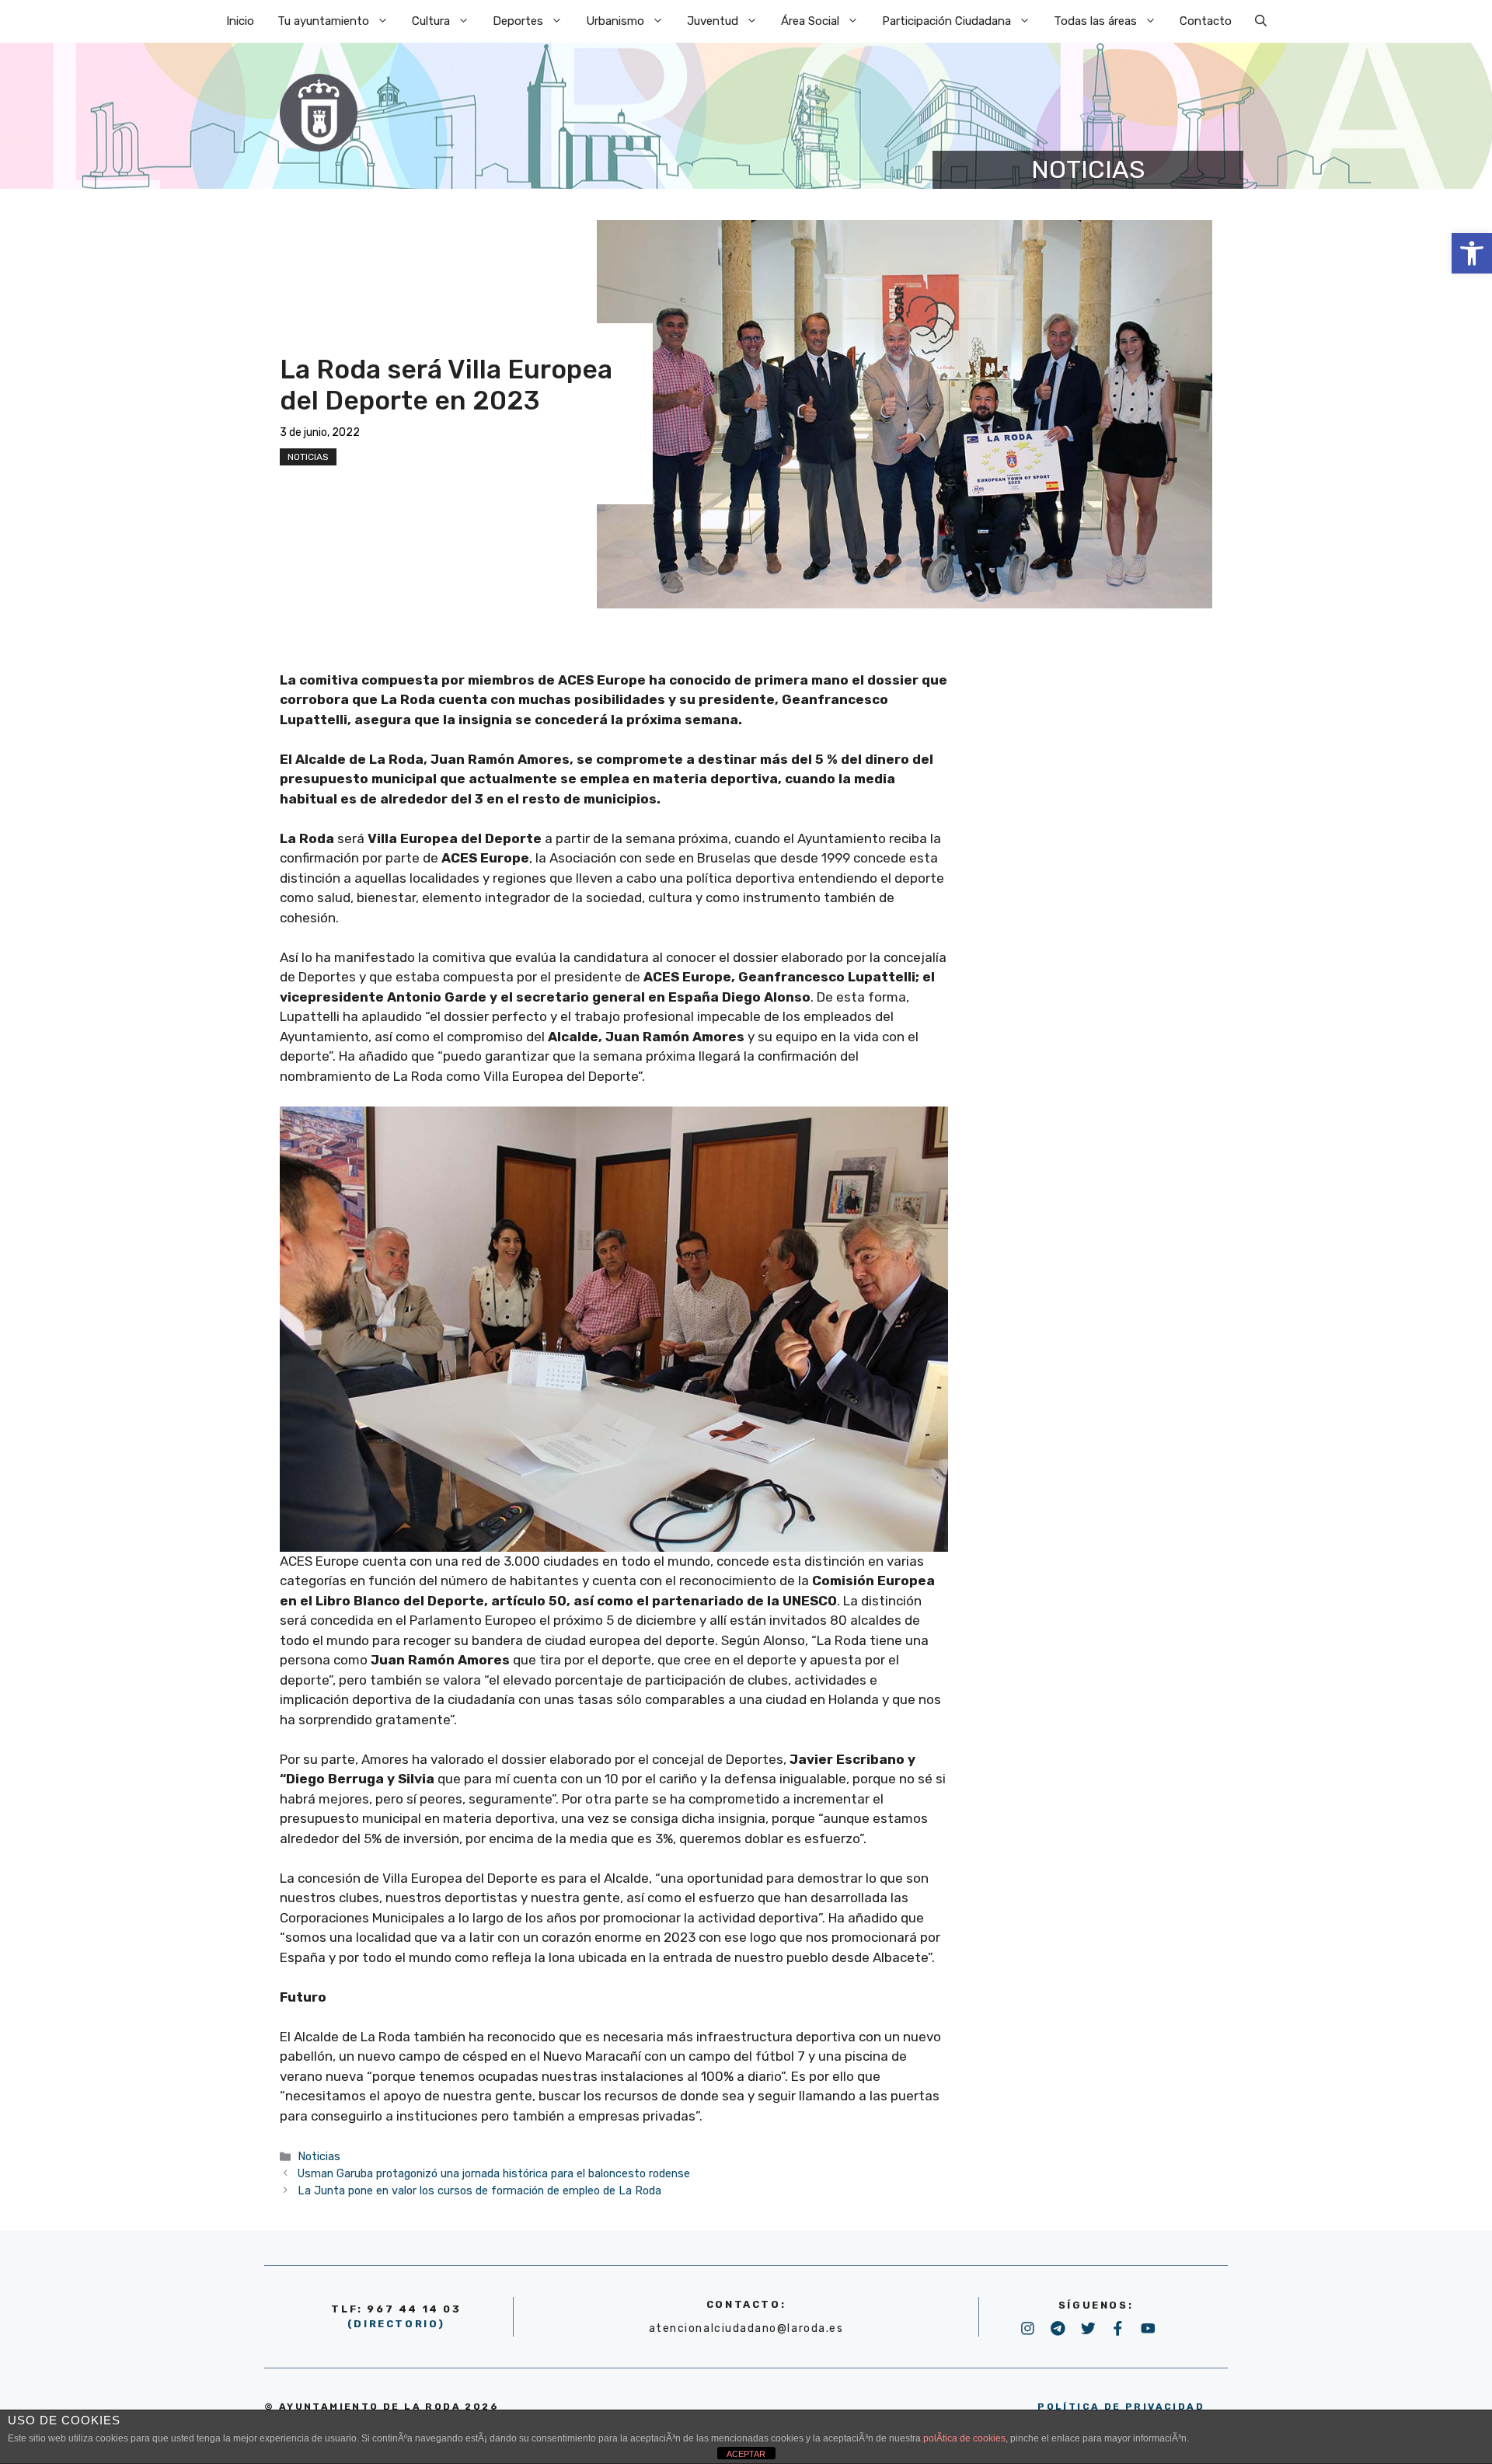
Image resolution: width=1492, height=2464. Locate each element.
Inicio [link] (240, 21)
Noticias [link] (308, 457)
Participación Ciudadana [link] (946, 21)
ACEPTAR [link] (746, 2454)
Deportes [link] (518, 21)
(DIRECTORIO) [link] (396, 2324)
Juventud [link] (713, 21)
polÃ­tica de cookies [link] (964, 2438)
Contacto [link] (1206, 21)
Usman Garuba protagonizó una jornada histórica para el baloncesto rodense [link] (494, 2173)
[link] (1472, 253)
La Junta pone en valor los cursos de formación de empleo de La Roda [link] (479, 2190)
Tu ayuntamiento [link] (323, 21)
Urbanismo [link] (615, 21)
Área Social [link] (810, 21)
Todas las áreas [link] (1095, 21)
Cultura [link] (431, 21)
